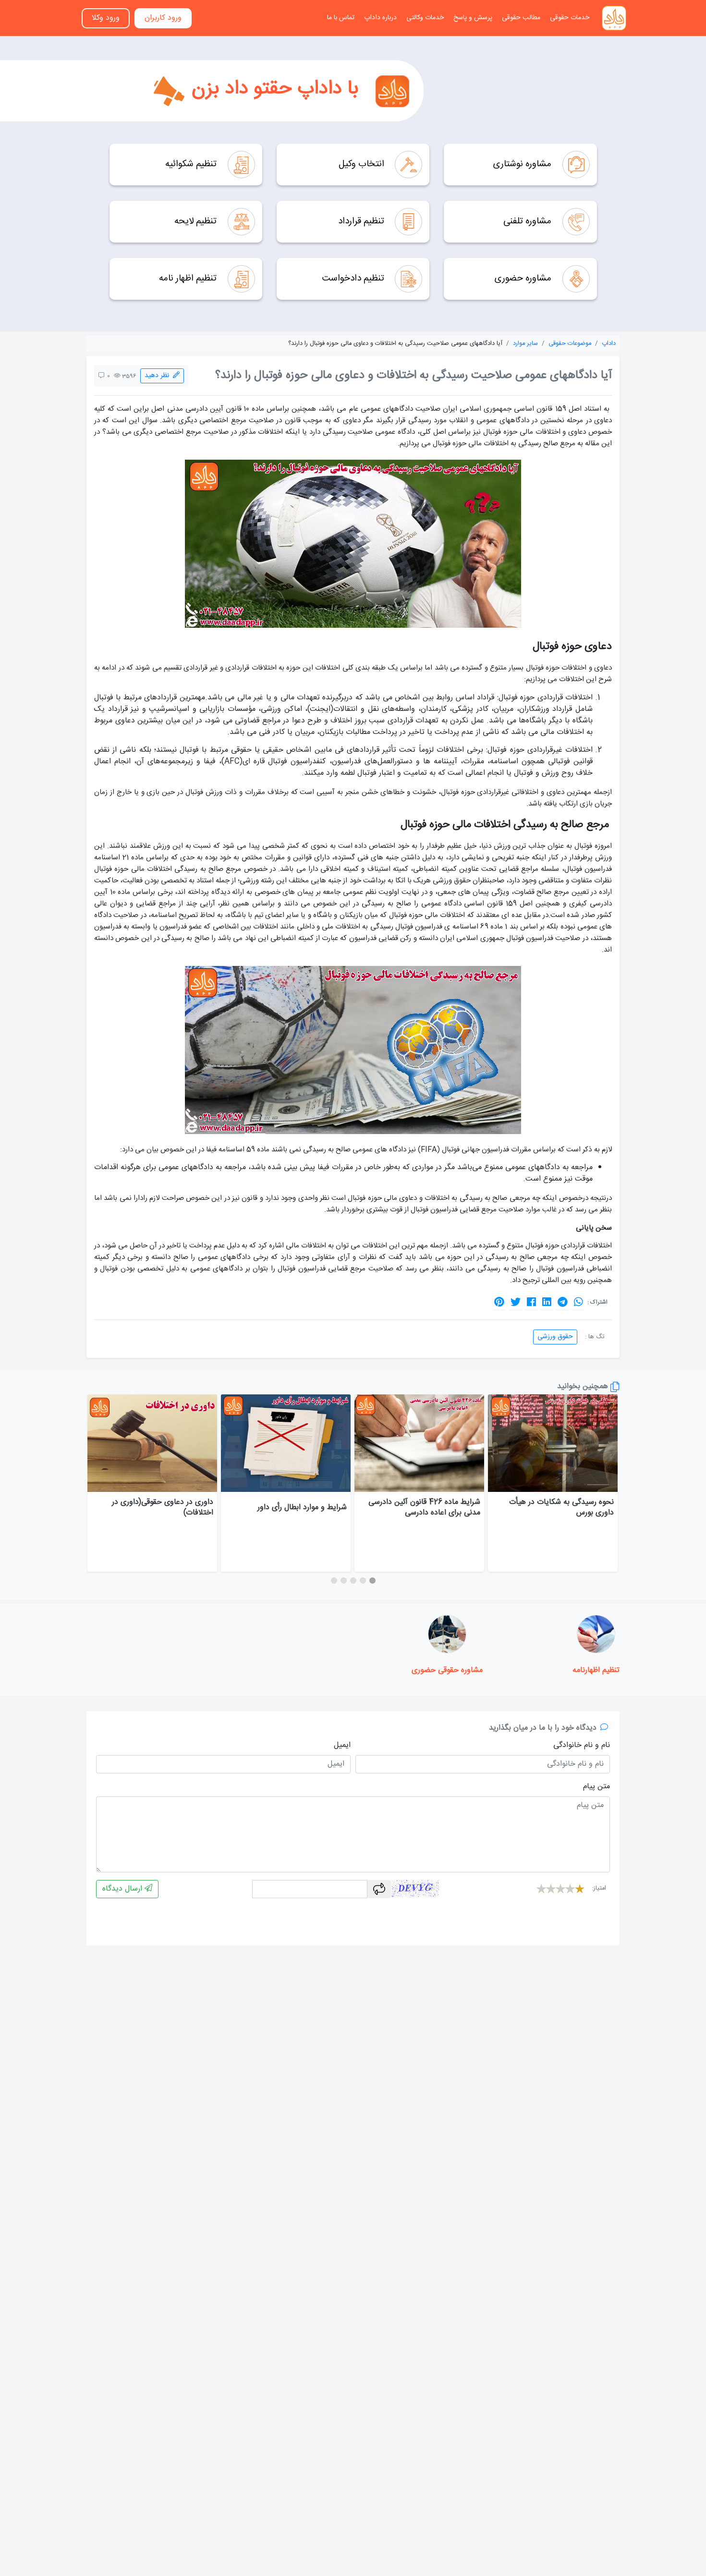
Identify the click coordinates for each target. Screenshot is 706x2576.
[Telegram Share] (563, 1302)
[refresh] (379, 1889)
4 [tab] (343, 1581)
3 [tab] (353, 1581)
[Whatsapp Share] (578, 1302)
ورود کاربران (163, 18)
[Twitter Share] (516, 1302)
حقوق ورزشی (555, 1337)
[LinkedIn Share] (547, 1302)
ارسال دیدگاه (123, 1889)
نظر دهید (159, 376)
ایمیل (342, 1746)
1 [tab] (372, 1581)
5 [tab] (334, 1581)
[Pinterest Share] (499, 1302)
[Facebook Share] (531, 1302)
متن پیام (596, 1787)
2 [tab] (363, 1581)
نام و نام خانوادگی (582, 1746)
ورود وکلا (106, 18)
